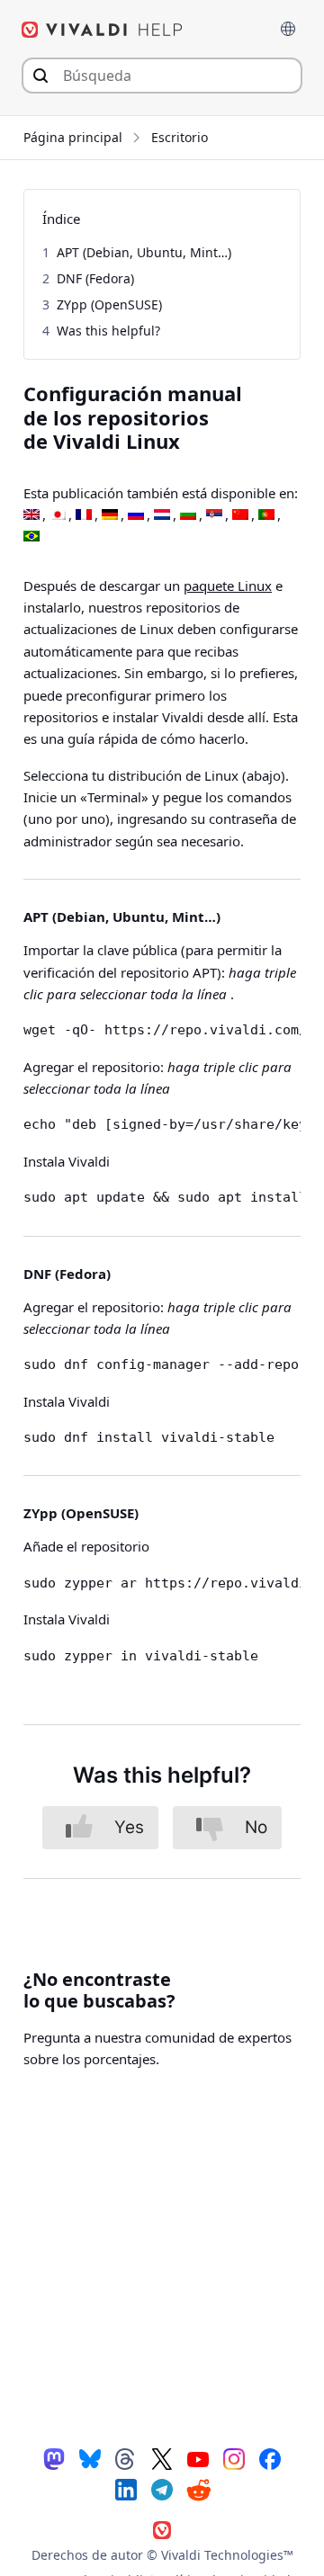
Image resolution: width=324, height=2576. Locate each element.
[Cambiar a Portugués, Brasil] (31, 537)
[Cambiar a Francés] (84, 515)
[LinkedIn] (126, 2489)
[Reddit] (198, 2490)
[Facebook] (270, 2458)
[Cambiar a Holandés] (162, 515)
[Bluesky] (90, 2458)
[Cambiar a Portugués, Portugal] (266, 515)
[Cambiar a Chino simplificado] (240, 515)
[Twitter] (162, 2458)
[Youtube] (198, 2458)
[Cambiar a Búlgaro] (188, 515)
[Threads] (126, 2458)
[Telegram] (162, 2489)
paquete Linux (228, 586)
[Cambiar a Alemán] (110, 515)
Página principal (73, 137)
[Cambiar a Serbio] (214, 515)
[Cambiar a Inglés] (31, 515)
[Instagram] (234, 2458)
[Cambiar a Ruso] (136, 515)
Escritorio (180, 137)
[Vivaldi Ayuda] (103, 30)
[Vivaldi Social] (54, 2458)
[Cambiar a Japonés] (58, 515)
